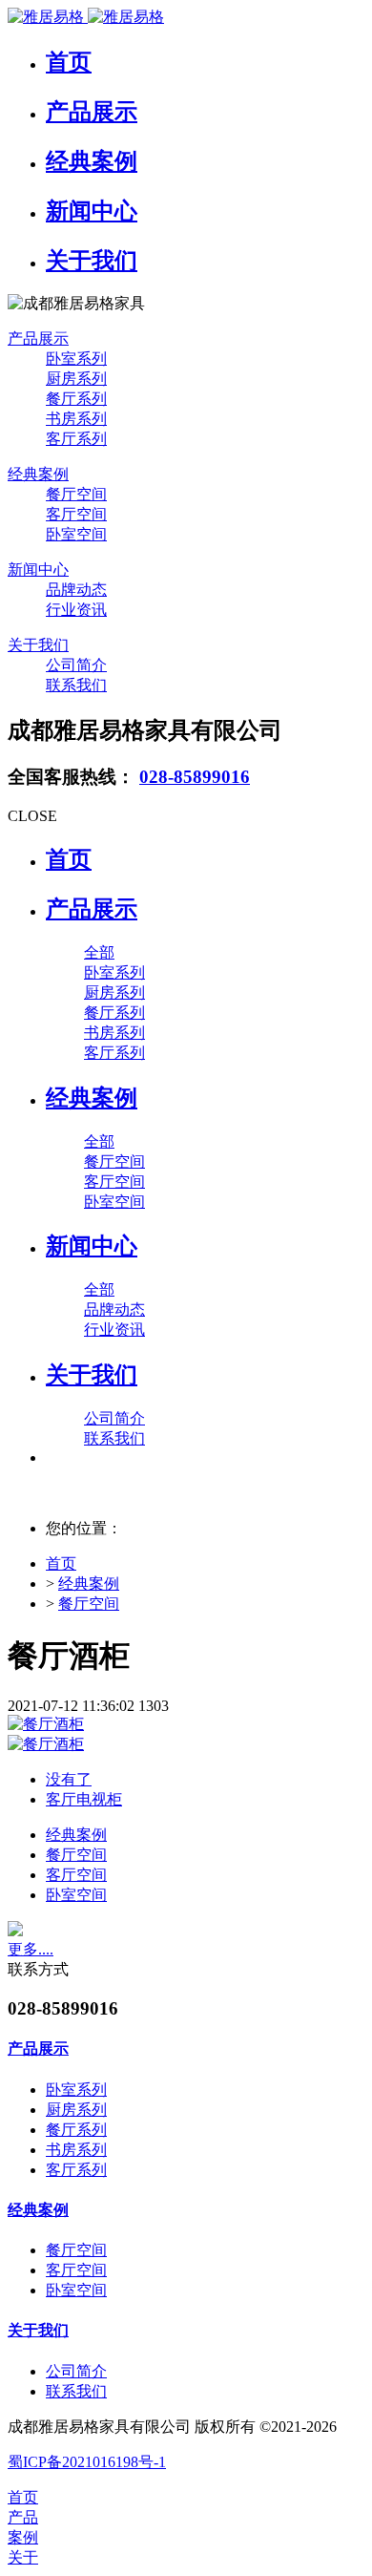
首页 (69, 859)
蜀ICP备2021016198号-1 (87, 2462)
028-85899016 (195, 777)
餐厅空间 (89, 1604)
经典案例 (89, 1584)
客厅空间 (76, 1875)
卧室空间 (76, 1895)
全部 (99, 952)
